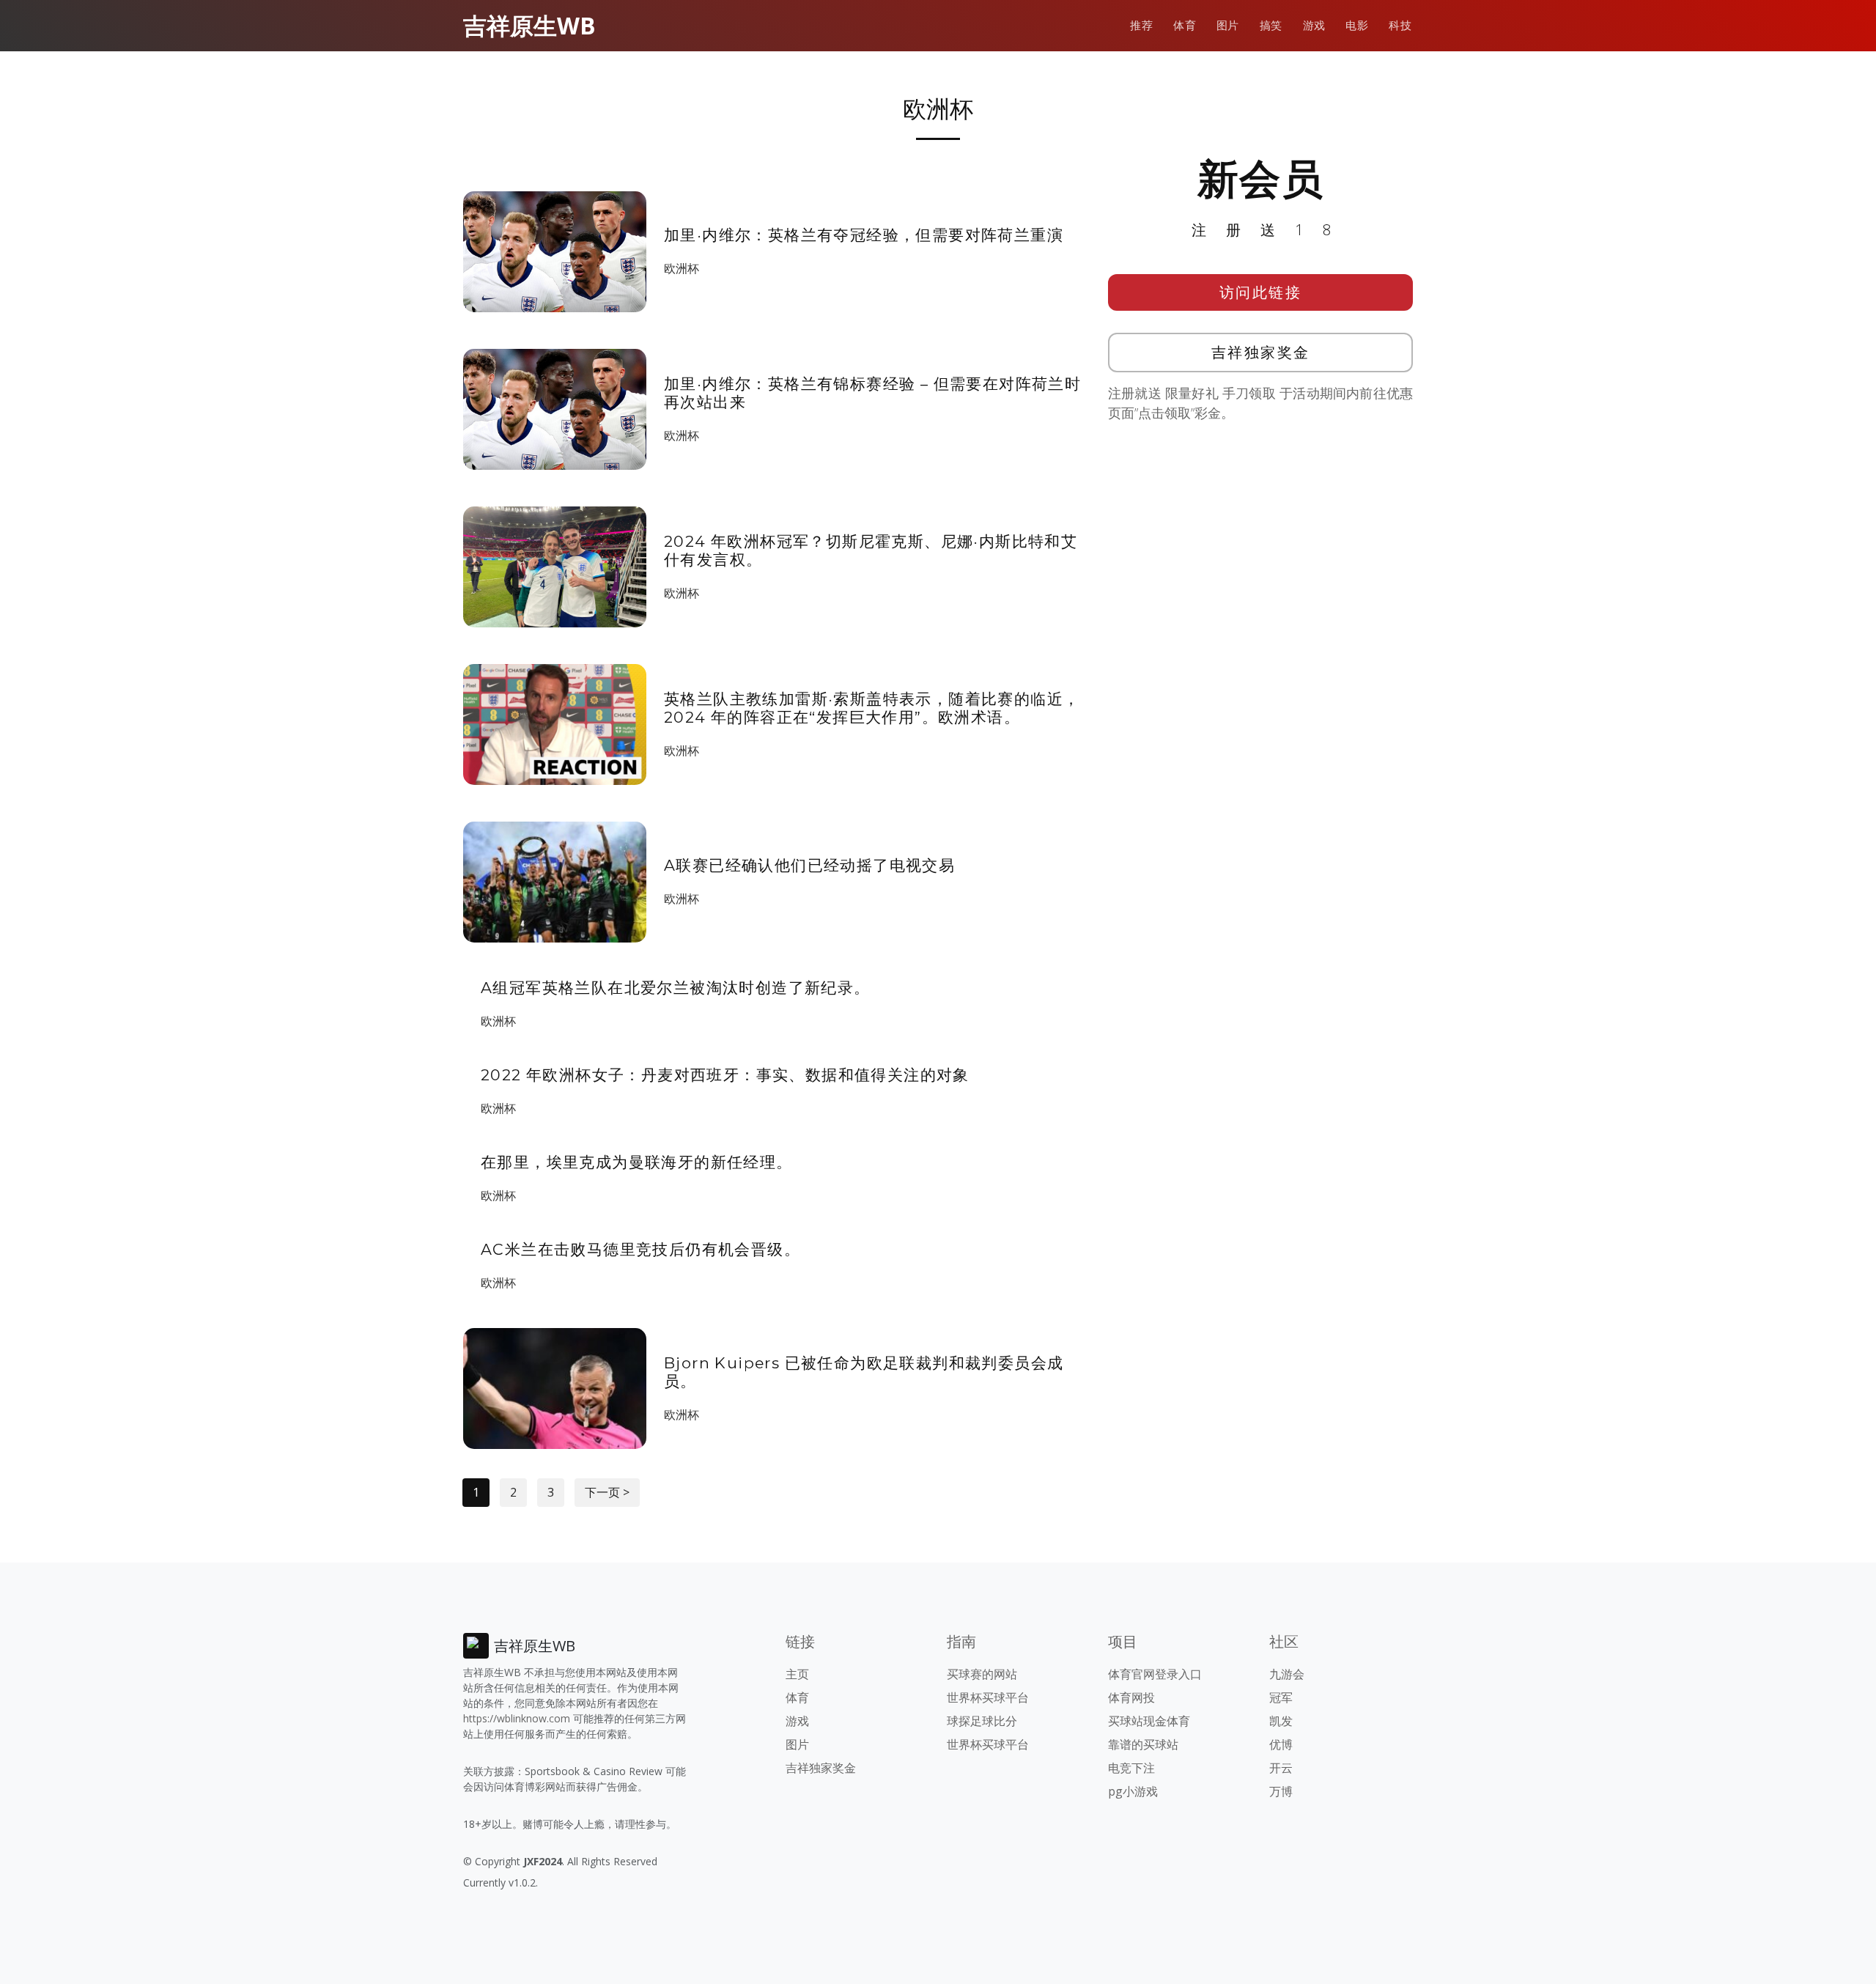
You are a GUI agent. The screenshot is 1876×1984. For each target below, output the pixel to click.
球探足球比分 (982, 1721)
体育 (1185, 25)
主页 (797, 1674)
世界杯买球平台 (988, 1697)
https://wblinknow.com (517, 1718)
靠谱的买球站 (1143, 1744)
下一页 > (607, 1492)
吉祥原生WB (529, 25)
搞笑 (1271, 25)
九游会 (1287, 1674)
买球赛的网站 (982, 1674)
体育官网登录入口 (1155, 1674)
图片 (1228, 25)
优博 (1281, 1744)
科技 (1400, 25)
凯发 (1281, 1721)
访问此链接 (1261, 292)
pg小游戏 (1133, 1791)
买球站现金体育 (1149, 1721)
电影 (1357, 25)
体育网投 (1131, 1697)
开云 (1281, 1768)
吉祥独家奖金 (1261, 352)
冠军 (1281, 1697)
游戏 (1314, 25)
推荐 (1141, 25)
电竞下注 (1131, 1768)
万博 (1281, 1791)
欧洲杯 (682, 268)
